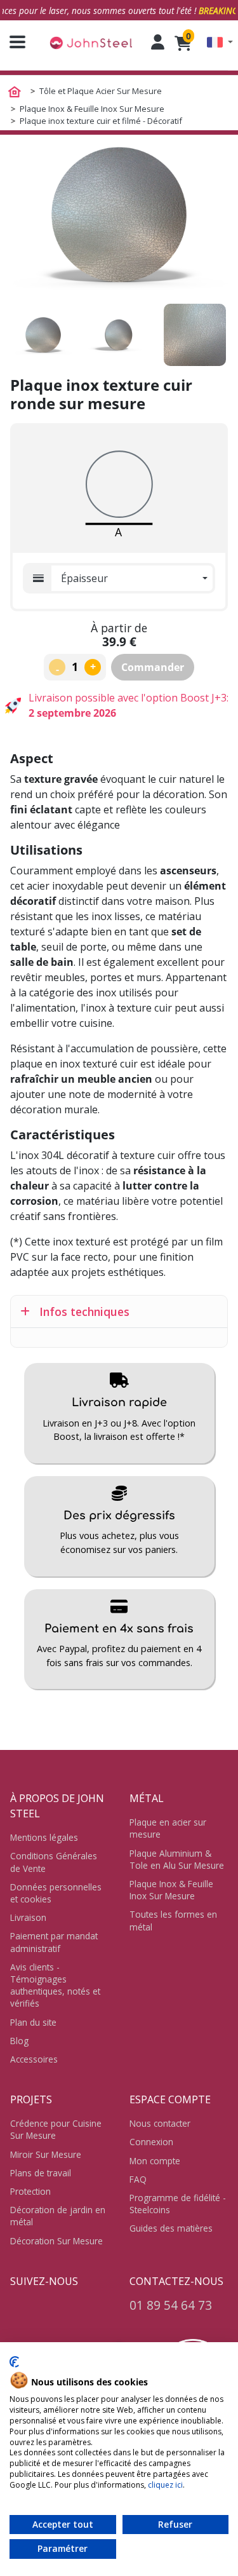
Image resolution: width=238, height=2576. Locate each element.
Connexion (151, 2142)
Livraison (28, 1917)
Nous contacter (160, 2123)
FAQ (138, 2179)
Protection (30, 2191)
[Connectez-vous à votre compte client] (158, 42)
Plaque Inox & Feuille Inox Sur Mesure (171, 1890)
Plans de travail (41, 2173)
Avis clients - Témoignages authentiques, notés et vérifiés (55, 1985)
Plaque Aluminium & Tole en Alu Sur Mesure (177, 1859)
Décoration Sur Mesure (56, 2241)
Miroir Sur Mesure (46, 2154)
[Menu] (13, 42)
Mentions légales (44, 1837)
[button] (220, 42)
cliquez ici (165, 2485)
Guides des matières (171, 2228)
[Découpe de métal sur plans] (91, 42)
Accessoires (34, 2059)
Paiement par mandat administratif (54, 1942)
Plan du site (33, 2022)
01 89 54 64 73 (171, 2305)
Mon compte (155, 2161)
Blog (19, 2041)
